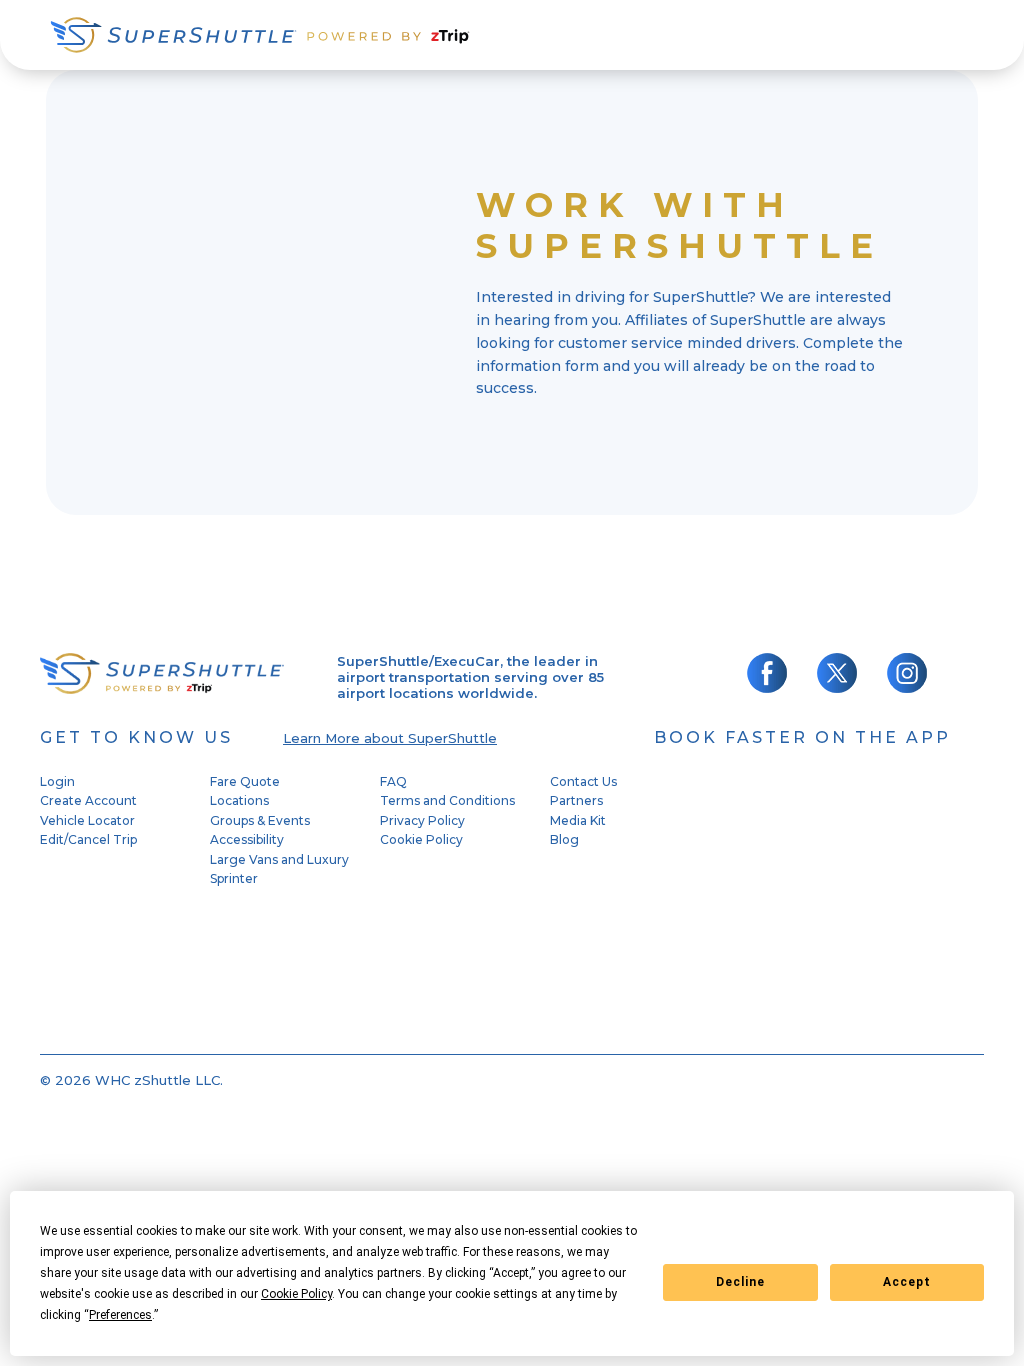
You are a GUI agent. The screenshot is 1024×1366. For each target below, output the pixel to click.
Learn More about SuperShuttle (390, 738)
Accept (907, 1282)
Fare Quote (245, 781)
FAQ (393, 781)
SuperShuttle (260, 35)
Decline (740, 1282)
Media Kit (578, 820)
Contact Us (583, 781)
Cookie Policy (421, 839)
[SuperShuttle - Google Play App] (780, 968)
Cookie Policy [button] (296, 1294)
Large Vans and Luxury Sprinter (279, 869)
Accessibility (247, 839)
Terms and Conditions (447, 800)
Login (57, 781)
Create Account (88, 800)
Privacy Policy (422, 820)
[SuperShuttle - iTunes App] (780, 835)
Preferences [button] (120, 1315)
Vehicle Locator (87, 820)
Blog (564, 839)
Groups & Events (260, 820)
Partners (576, 800)
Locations (239, 800)
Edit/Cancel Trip (88, 839)
